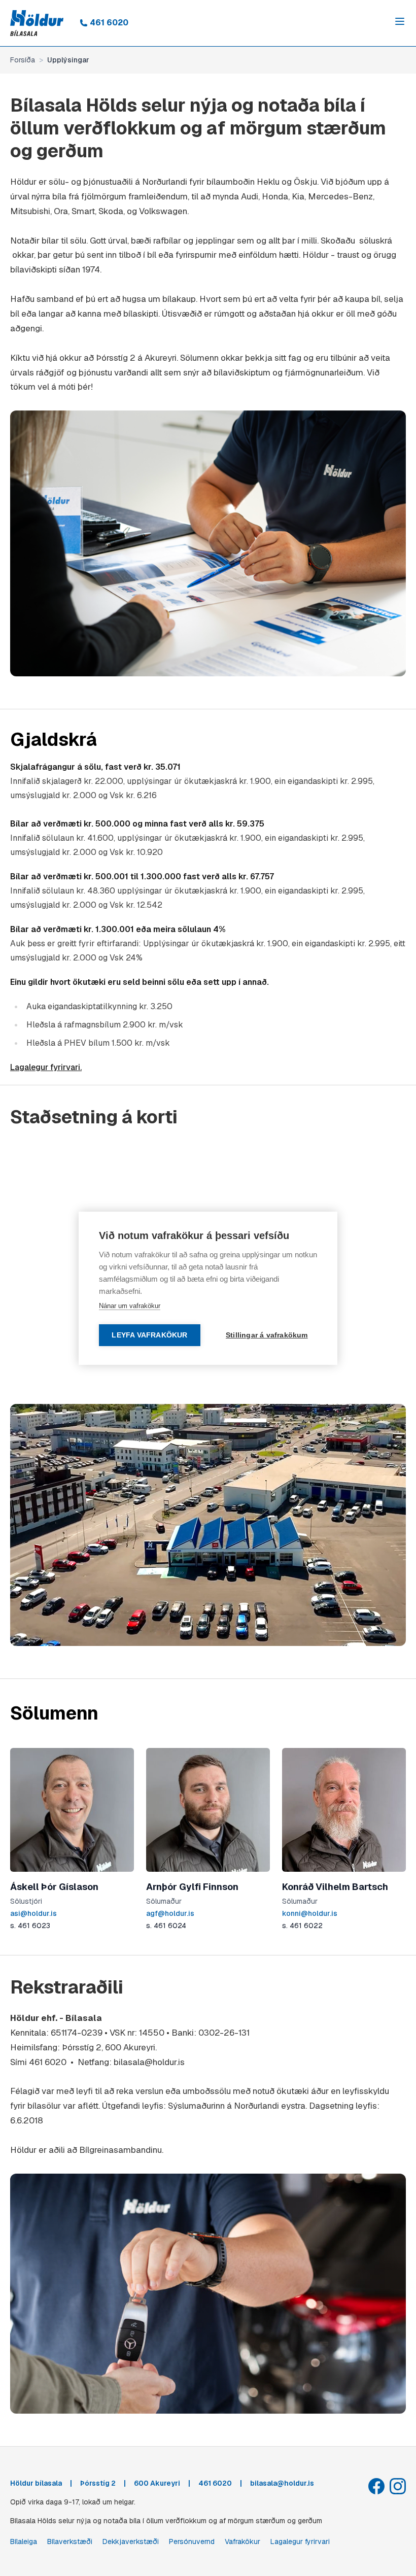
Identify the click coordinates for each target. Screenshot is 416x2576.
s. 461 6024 (166, 1926)
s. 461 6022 (302, 1926)
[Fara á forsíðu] (37, 23)
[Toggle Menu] (400, 21)
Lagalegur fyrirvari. (46, 1067)
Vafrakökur (242, 2541)
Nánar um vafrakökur (130, 1306)
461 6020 (109, 23)
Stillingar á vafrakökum (267, 1335)
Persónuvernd (192, 2541)
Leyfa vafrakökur (149, 1335)
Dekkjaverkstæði (131, 2541)
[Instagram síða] (398, 2486)
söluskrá (375, 241)
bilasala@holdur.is (150, 2062)
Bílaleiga (24, 2541)
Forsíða (23, 60)
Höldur (24, 2150)
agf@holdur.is (170, 1913)
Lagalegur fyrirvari (300, 2541)
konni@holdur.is (310, 1913)
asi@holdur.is (33, 1913)
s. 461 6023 (30, 1926)
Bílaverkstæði (70, 2541)
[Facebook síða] (376, 2486)
